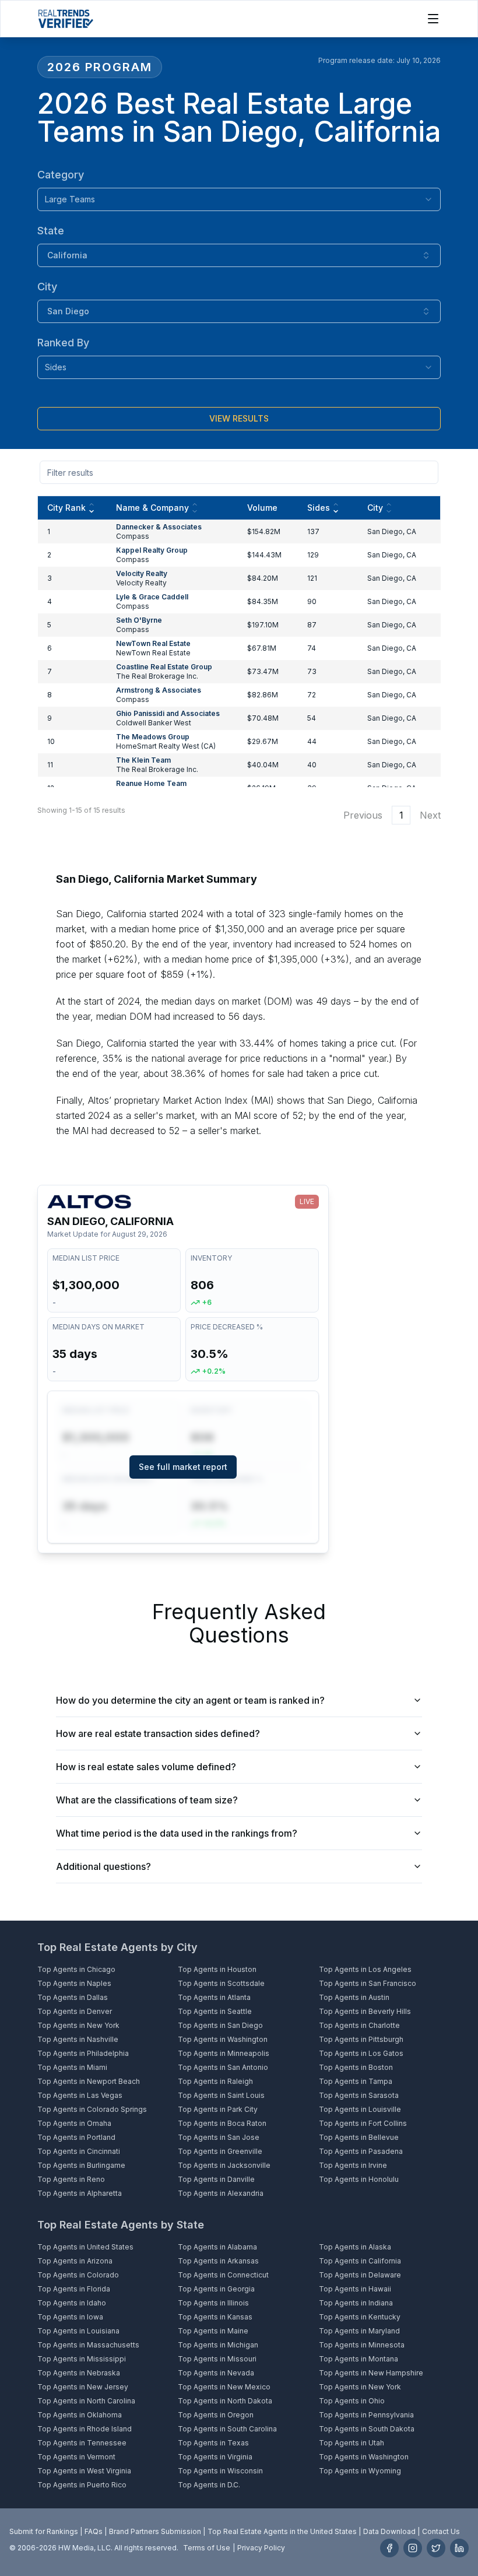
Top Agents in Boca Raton (222, 2123)
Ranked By (63, 343)
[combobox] (239, 199)
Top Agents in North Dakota (225, 2401)
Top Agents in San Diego (220, 2025)
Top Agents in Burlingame (81, 2165)
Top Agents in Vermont (76, 2457)
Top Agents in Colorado (78, 2275)
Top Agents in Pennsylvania (366, 2415)
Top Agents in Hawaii (355, 2289)
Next (430, 815)
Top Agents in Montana (358, 2359)
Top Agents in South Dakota (367, 2429)
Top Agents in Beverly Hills (365, 2011)
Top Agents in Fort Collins (363, 2123)
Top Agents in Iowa (70, 2317)
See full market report (183, 1467)
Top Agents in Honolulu (359, 2179)
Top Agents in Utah (352, 2443)
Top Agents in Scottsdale (221, 1983)
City (47, 287)
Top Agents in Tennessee (82, 2443)
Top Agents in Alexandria (221, 2193)
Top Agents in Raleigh (215, 2081)
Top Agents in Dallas (73, 1997)
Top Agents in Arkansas (218, 2261)
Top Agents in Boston (356, 2067)
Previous (363, 815)
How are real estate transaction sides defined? (158, 1733)
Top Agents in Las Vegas (80, 2095)
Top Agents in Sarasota (359, 2095)
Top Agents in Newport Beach (89, 2081)
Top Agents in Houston (217, 1969)
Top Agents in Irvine (353, 2165)
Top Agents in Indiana (356, 2303)
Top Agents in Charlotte (359, 2025)
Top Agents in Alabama (217, 2247)
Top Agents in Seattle (215, 2011)
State (51, 231)
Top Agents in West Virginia (84, 2471)
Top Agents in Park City (218, 2109)
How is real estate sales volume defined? (146, 1767)
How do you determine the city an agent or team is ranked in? (190, 1700)
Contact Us (441, 2531)
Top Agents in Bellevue (359, 2137)
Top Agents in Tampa (356, 2081)
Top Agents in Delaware (360, 2275)
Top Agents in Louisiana (78, 2331)
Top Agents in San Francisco (368, 1983)
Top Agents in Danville (216, 2179)
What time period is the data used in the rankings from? (177, 1833)
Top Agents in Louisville (360, 2109)
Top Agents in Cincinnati (79, 2151)
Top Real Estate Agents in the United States (282, 2531)
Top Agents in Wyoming (360, 2471)
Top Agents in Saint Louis (221, 2095)
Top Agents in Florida (74, 2289)
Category (61, 175)
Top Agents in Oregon (216, 2415)
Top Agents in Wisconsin (220, 2471)
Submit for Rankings (44, 2531)
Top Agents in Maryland (359, 2331)
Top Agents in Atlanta (214, 1997)
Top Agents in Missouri (217, 2359)
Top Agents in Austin (354, 1997)
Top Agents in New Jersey (83, 2387)
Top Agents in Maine (213, 2331)
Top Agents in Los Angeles (365, 1969)
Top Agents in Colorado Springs (92, 2109)
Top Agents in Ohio (352, 2401)
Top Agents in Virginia (215, 2457)
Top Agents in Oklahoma (80, 2415)
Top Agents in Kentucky (360, 2317)
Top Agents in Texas (213, 2443)
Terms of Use (207, 2548)
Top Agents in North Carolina (86, 2401)
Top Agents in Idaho (72, 2303)
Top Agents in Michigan (218, 2345)
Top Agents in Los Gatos (361, 2053)
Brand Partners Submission (155, 2531)
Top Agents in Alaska (355, 2247)
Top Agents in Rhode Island (85, 2429)
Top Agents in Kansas (215, 2317)
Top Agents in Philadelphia (83, 2053)
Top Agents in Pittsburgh (361, 2039)
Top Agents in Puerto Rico (82, 2485)
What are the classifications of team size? (147, 1800)
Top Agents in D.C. (209, 2485)
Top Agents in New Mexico (224, 2387)
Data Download (389, 2531)
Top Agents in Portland (76, 2137)
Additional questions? (103, 1866)
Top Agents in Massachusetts (88, 2345)
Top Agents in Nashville (78, 2039)
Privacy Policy (261, 2548)
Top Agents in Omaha (74, 2123)
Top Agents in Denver (75, 2011)
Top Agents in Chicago (76, 1969)
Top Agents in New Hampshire (371, 2373)
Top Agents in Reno (71, 2179)
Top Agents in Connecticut (223, 2275)
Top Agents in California (360, 2261)
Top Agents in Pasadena (361, 2151)
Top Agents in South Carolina (227, 2429)
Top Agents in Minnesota (362, 2345)
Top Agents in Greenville (220, 2151)
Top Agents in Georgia (216, 2289)
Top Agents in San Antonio (223, 2067)
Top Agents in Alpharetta (80, 2193)
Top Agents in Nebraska (79, 2373)
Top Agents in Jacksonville (224, 2165)
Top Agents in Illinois (213, 2303)
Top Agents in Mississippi (82, 2359)
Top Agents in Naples (74, 1983)
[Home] (66, 19)
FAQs (94, 2531)
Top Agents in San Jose (219, 2137)
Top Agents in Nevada (216, 2373)
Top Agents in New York (78, 2025)
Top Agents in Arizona (75, 2261)
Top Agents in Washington (223, 2039)
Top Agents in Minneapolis (224, 2053)
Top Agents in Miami (72, 2067)
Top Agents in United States (85, 2247)
